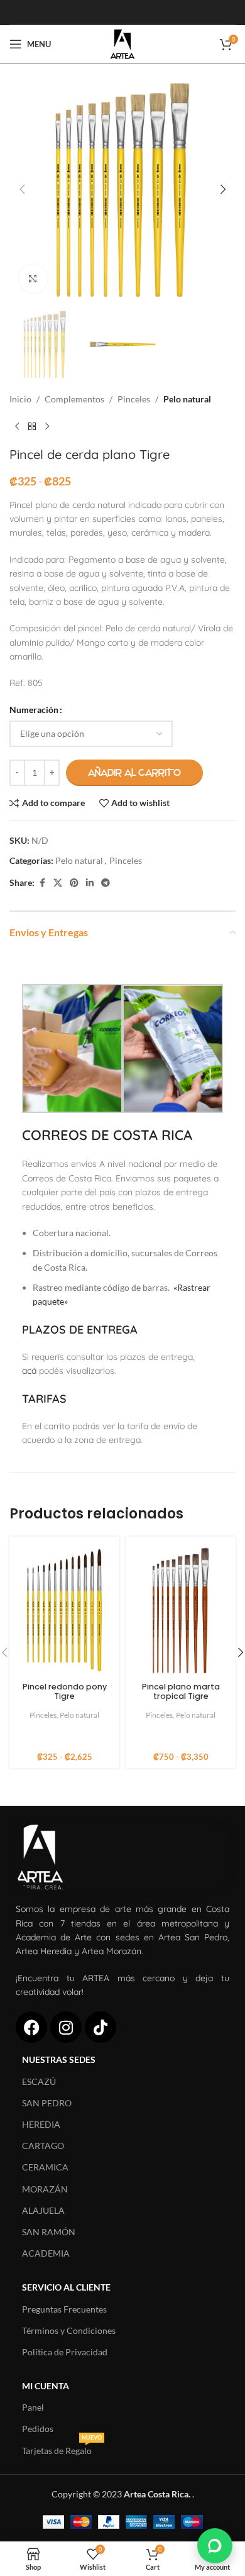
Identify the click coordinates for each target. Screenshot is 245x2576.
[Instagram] (66, 2027)
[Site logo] (122, 43)
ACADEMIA (46, 2253)
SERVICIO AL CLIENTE (66, 2287)
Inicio (20, 399)
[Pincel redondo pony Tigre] (64, 1610)
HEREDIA (41, 2124)
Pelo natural (187, 399)
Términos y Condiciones (69, 2330)
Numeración (34, 710)
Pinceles (134, 399)
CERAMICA (45, 2167)
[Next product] (47, 427)
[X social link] (58, 883)
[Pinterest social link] (74, 883)
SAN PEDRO (47, 2103)
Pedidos (38, 2429)
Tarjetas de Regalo (62, 2448)
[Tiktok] (101, 2027)
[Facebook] (31, 2027)
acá (29, 1371)
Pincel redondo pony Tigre (65, 1691)
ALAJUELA (43, 2210)
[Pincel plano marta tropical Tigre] (181, 1610)
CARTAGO (43, 2146)
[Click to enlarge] (33, 279)
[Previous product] (17, 427)
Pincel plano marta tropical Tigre (181, 1691)
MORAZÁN (45, 2189)
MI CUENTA (46, 2386)
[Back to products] (32, 427)
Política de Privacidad (65, 2352)
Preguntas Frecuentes (64, 2309)
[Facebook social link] (42, 883)
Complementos (74, 399)
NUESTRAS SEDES (59, 2059)
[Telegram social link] (106, 883)
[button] (22, 189)
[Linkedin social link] (90, 883)
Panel (33, 2407)
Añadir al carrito (134, 773)
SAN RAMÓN (49, 2232)
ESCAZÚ (39, 2081)
